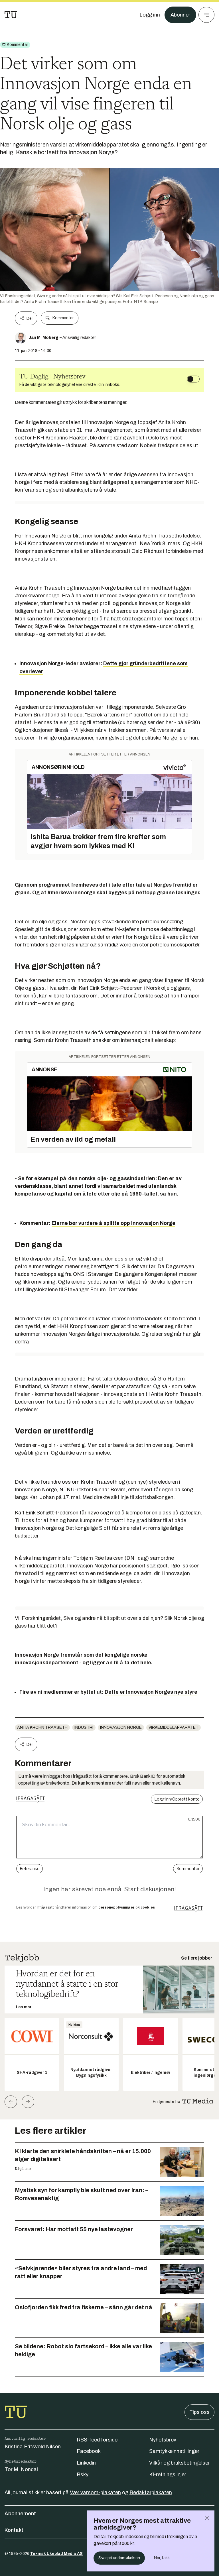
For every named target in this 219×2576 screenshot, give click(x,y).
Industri (84, 1727)
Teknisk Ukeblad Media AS (56, 2554)
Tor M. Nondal (21, 2469)
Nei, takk (162, 2558)
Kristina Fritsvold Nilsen (33, 2447)
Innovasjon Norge (121, 1727)
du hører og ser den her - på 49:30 (159, 722)
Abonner (180, 15)
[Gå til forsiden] (11, 15)
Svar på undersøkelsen (119, 2558)
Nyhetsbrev (163, 2440)
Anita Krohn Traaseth (42, 1727)
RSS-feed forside (97, 2440)
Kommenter (63, 318)
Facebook (89, 2451)
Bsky (83, 2475)
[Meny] (206, 15)
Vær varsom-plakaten (95, 2492)
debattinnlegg (177, 929)
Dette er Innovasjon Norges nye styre (151, 1692)
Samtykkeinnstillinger (174, 2451)
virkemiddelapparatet (174, 1727)
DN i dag (137, 1558)
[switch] (193, 379)
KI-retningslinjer (168, 2475)
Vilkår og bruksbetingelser (180, 2463)
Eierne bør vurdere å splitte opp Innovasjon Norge (113, 1223)
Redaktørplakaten (151, 2492)
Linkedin (86, 2463)
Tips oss (199, 2412)
